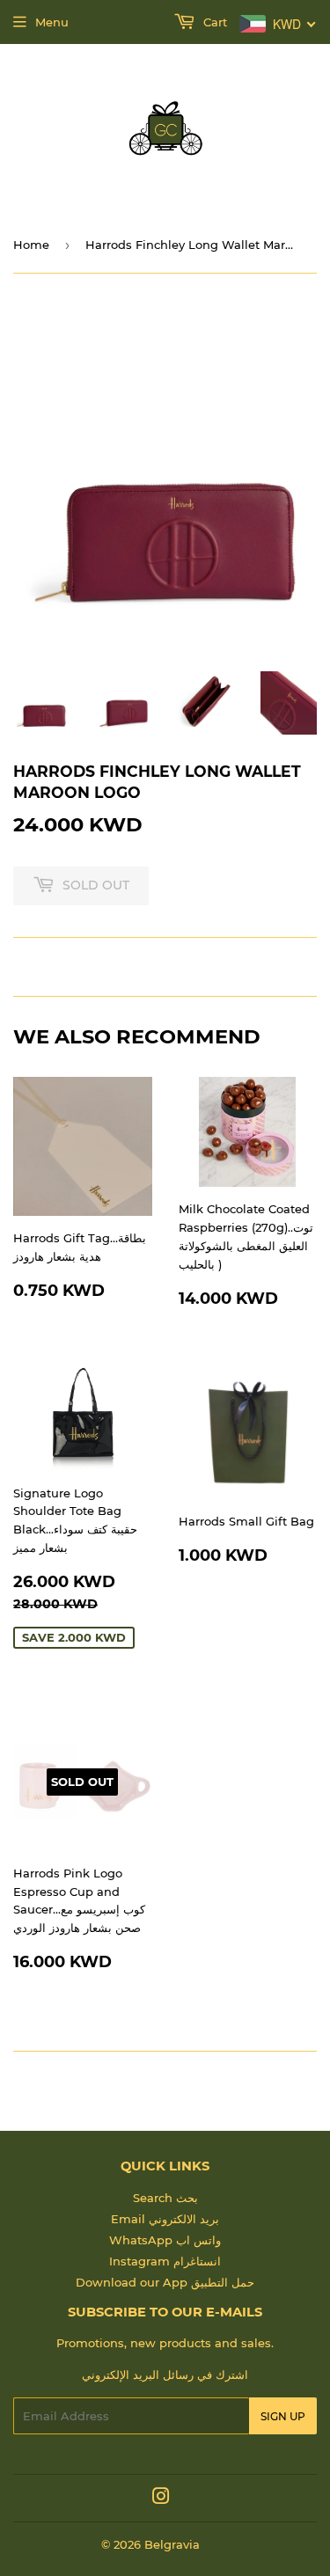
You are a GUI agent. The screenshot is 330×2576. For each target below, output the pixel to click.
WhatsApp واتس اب (165, 2240)
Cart (213, 22)
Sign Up (283, 2416)
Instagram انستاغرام (165, 2261)
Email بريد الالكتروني (165, 2219)
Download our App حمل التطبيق (165, 2282)
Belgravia (172, 2544)
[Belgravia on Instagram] (161, 2499)
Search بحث (165, 2198)
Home (31, 245)
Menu (52, 22)
